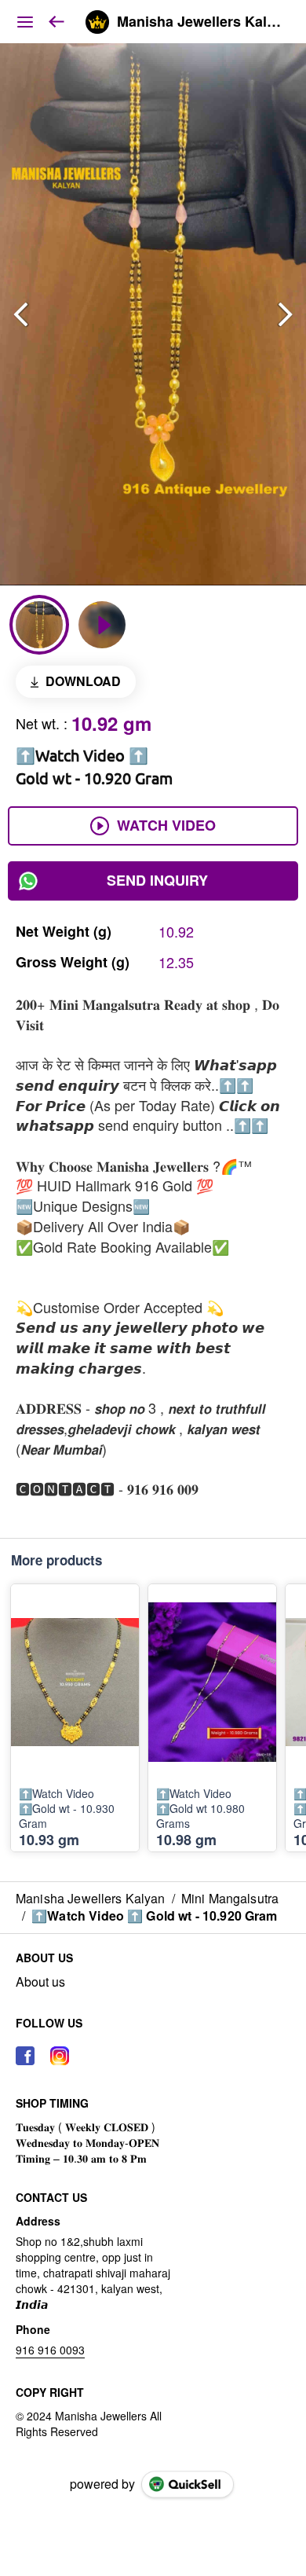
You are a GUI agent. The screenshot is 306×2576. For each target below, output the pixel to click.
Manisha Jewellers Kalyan (200, 22)
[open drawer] (25, 22)
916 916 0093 (50, 2350)
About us (40, 1982)
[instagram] (60, 2056)
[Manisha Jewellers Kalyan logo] (97, 22)
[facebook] (25, 2056)
